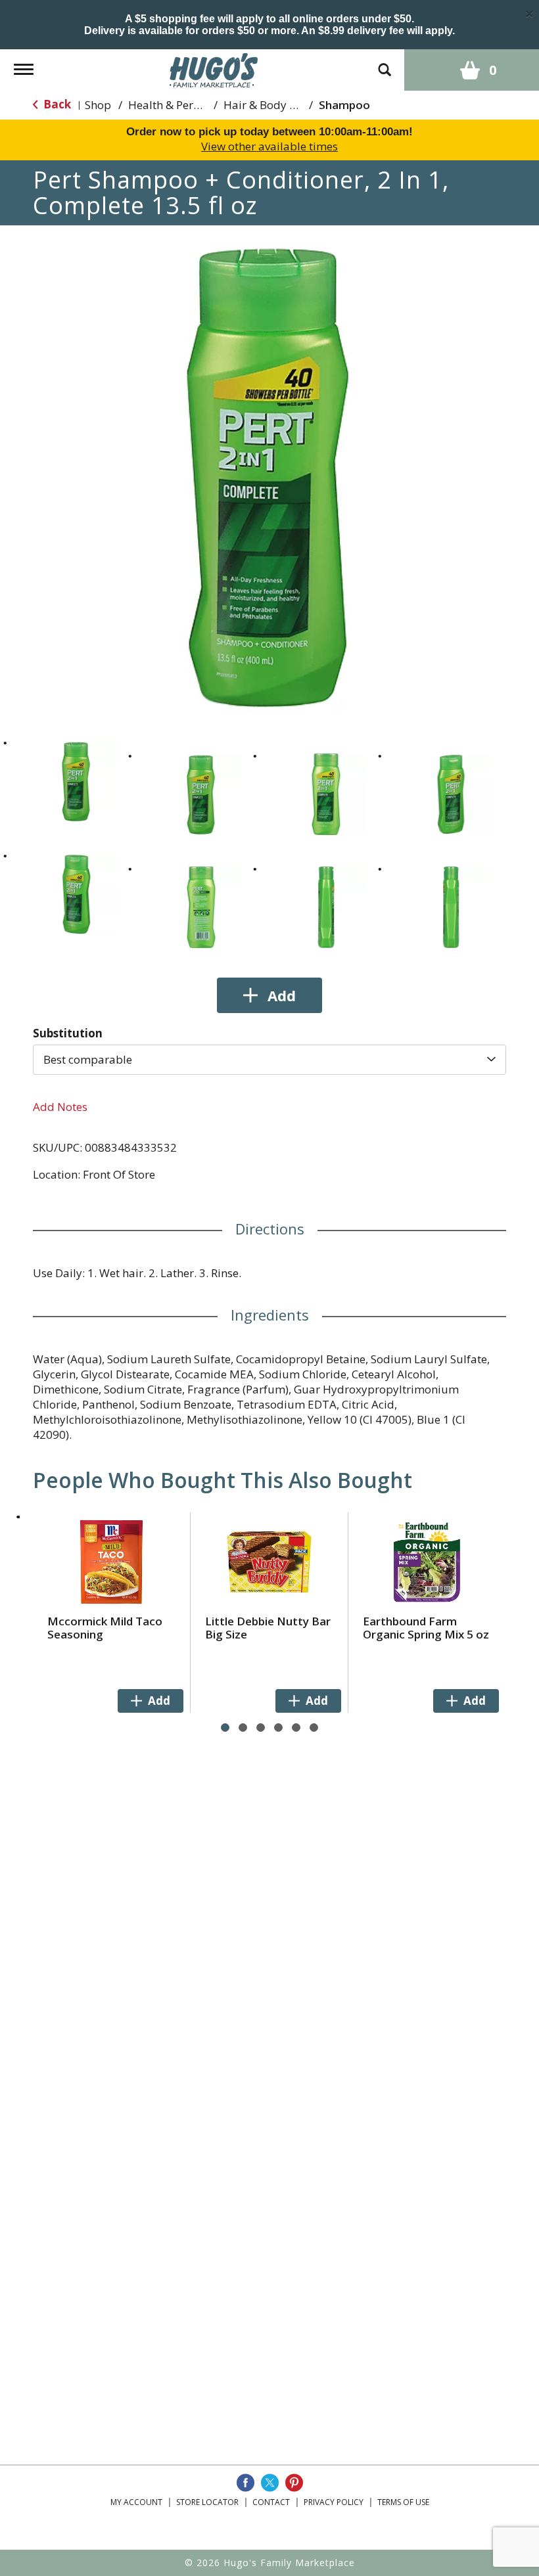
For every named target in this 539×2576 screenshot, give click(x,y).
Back (56, 104)
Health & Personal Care (188, 105)
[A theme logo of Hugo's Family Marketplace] (214, 69)
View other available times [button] (269, 146)
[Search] (385, 63)
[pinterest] (294, 2483)
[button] (76, 781)
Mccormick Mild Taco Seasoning (105, 1628)
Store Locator (207, 2502)
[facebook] (246, 2483)
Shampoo (344, 105)
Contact (271, 2502)
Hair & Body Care (268, 105)
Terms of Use (403, 2502)
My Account (136, 2502)
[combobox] (269, 1060)
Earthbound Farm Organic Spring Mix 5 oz (426, 1628)
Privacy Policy (334, 2502)
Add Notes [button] (60, 1107)
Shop (98, 105)
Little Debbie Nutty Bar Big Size (268, 1628)
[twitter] (270, 2483)
